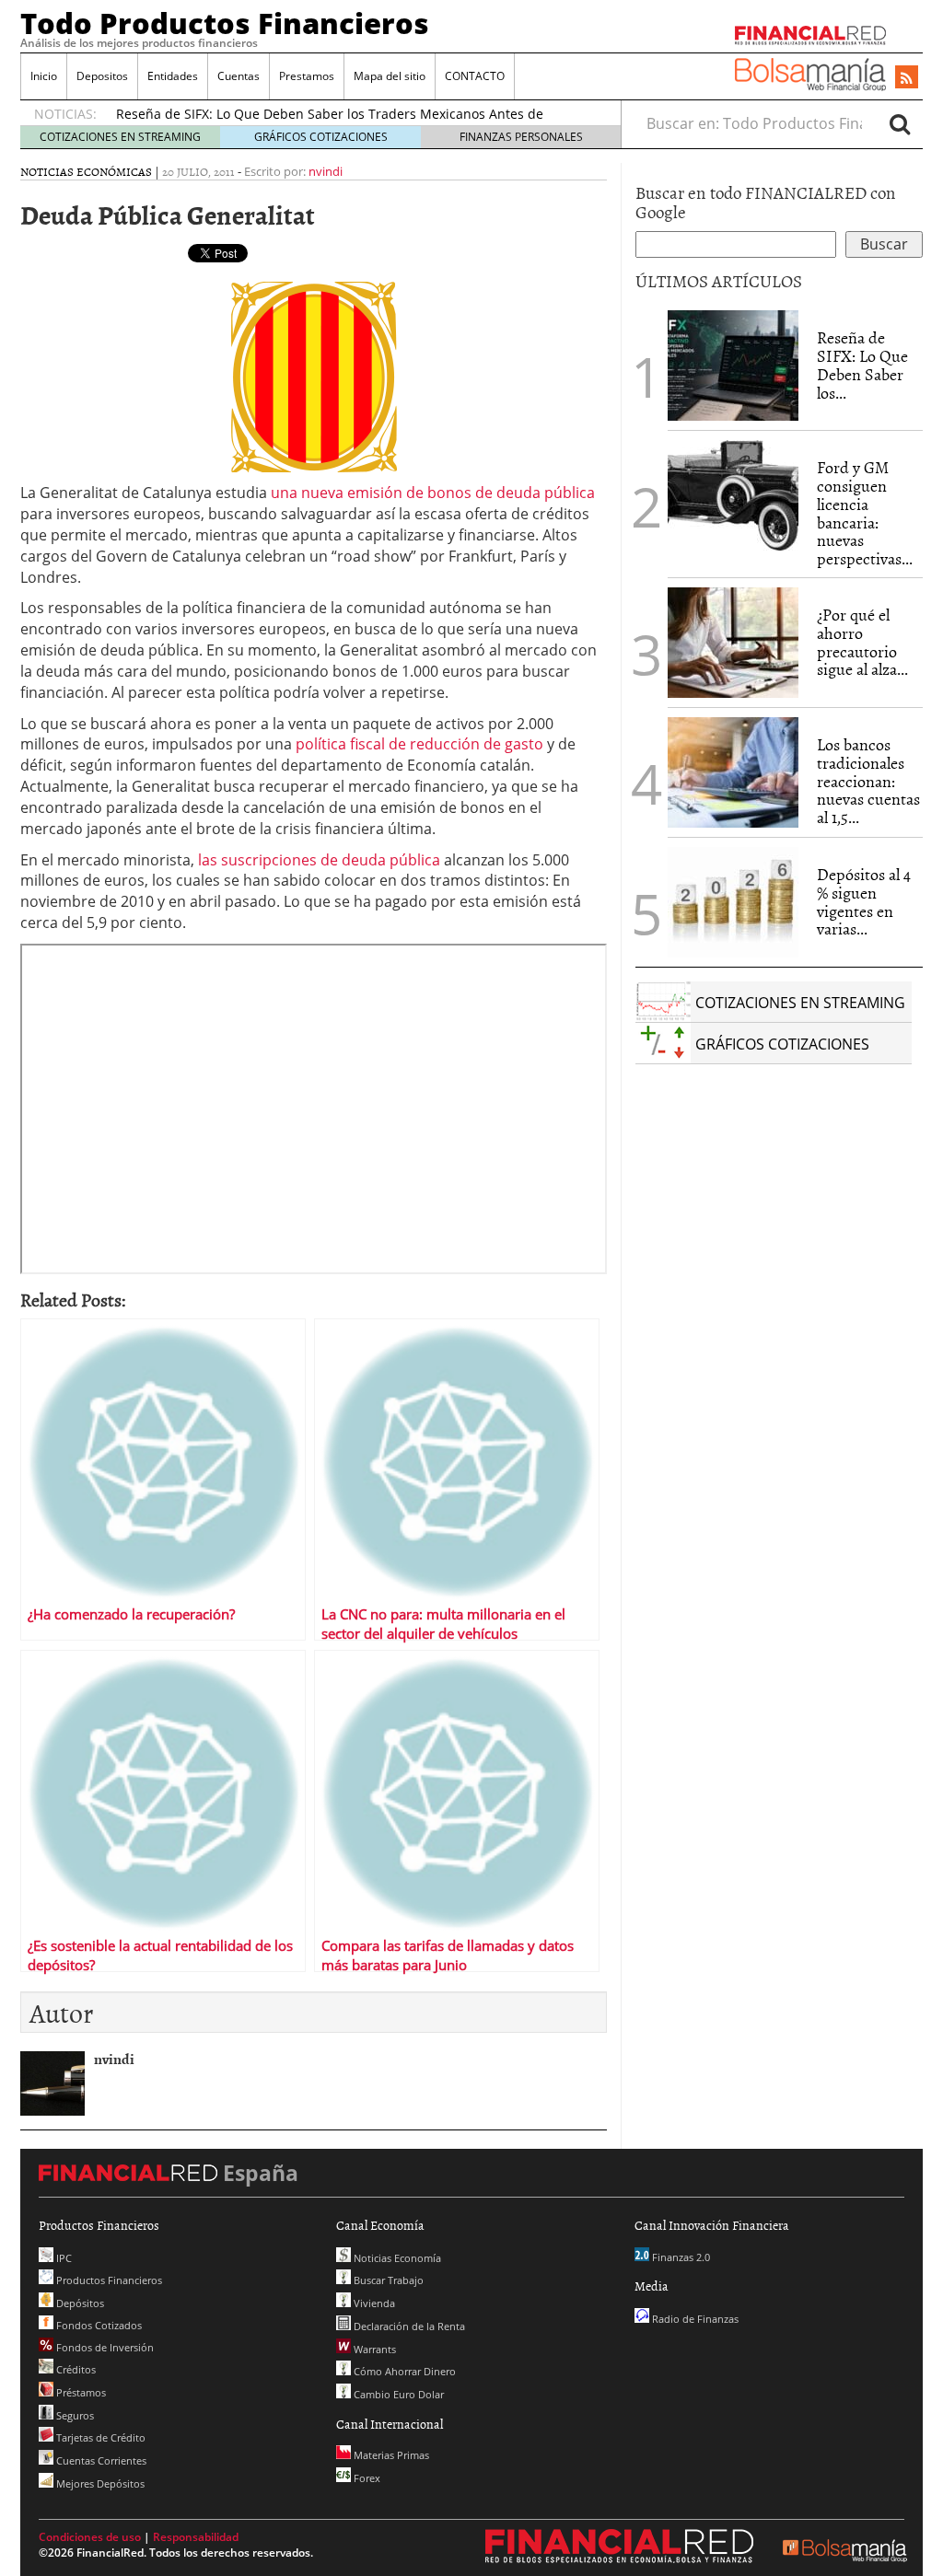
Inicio (44, 76)
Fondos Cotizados (98, 2325)
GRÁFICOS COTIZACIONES (321, 137)
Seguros (74, 2415)
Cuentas (239, 76)
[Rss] (907, 78)
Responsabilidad (196, 2537)
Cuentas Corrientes (100, 2460)
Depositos (102, 76)
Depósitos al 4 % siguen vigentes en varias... (864, 901)
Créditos (75, 2369)
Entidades (173, 76)
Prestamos (307, 76)
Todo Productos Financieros (225, 23)
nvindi (326, 171)
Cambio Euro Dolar (397, 2394)
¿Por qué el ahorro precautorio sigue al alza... (862, 642)
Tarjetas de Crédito (99, 2437)
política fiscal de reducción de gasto (419, 744)
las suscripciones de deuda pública (319, 860)
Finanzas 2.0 (680, 2257)
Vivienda (373, 2303)
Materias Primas (390, 2455)
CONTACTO (475, 76)
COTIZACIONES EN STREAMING (120, 137)
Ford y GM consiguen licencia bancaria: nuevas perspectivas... (865, 513)
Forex (366, 2478)
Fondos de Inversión (104, 2347)
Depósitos (79, 2303)
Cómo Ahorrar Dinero (403, 2371)
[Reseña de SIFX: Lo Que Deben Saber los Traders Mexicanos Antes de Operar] (733, 366)
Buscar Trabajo (387, 2280)
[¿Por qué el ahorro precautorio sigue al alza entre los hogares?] (733, 643)
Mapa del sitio (390, 76)
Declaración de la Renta (408, 2326)
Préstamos (80, 2392)
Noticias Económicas (86, 171)
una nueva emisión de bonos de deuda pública (433, 493)
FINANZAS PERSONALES (521, 137)
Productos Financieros (108, 2280)
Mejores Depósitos (99, 2483)
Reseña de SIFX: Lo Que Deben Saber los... (862, 365)
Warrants (373, 2349)
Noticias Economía (396, 2258)
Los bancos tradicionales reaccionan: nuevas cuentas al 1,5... (868, 781)
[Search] (900, 123)
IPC (63, 2258)
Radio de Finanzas (694, 2319)
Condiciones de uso (90, 2537)
